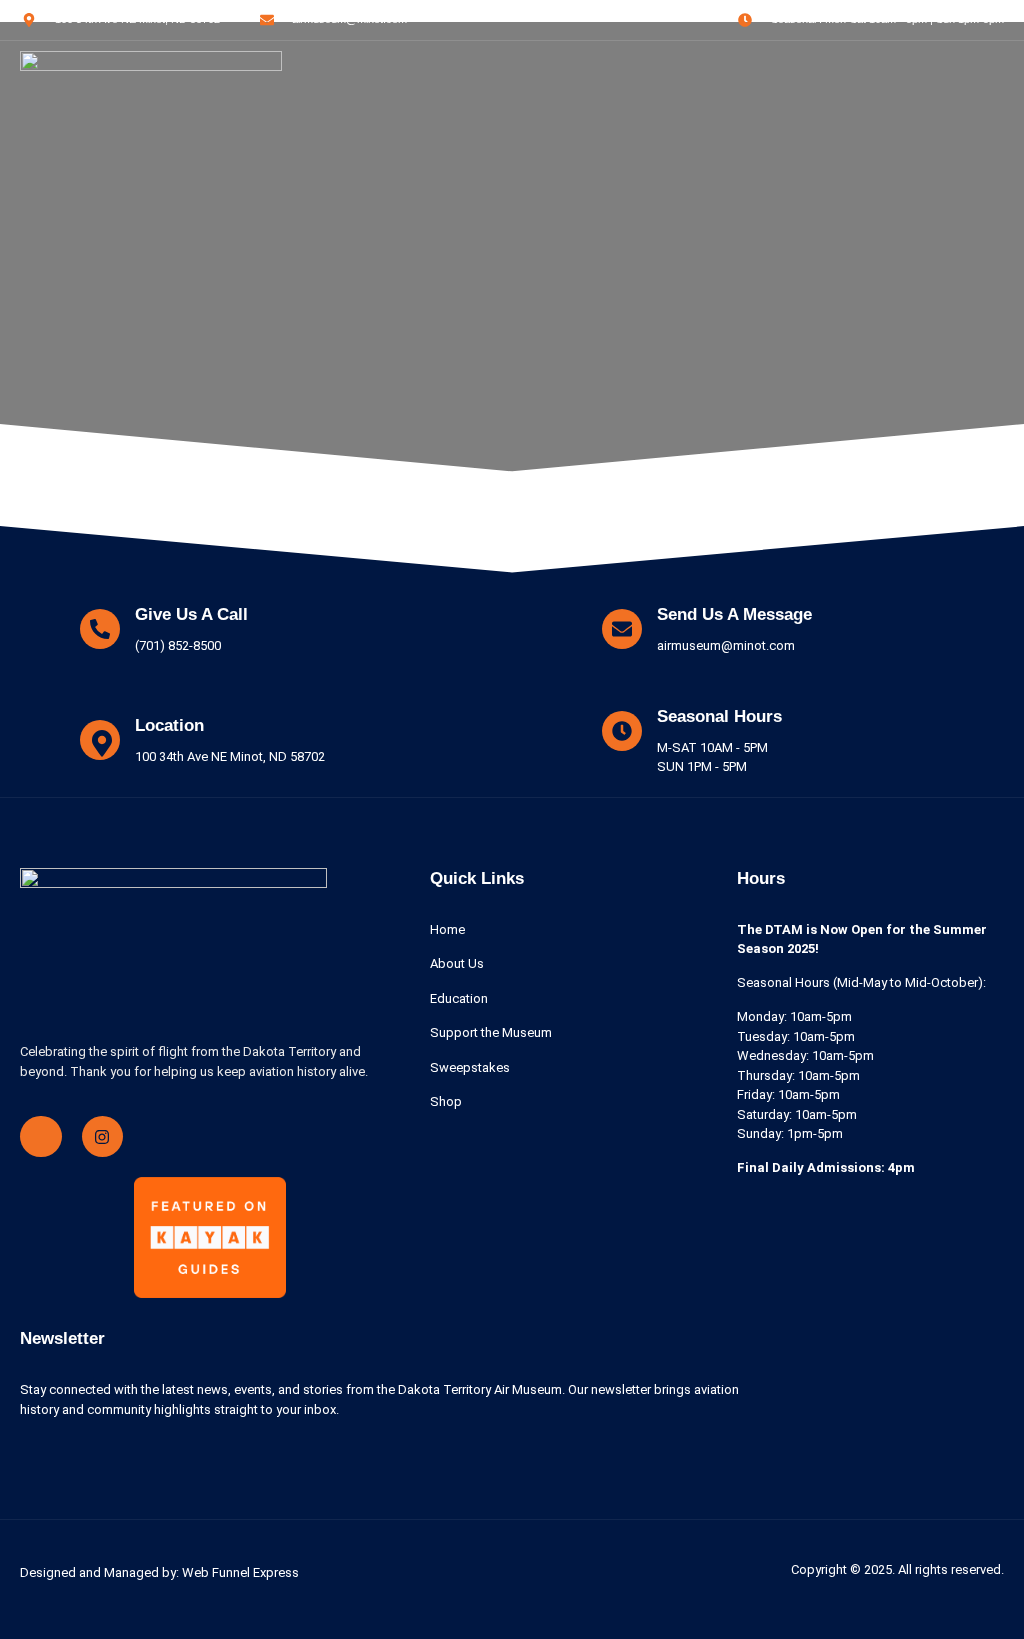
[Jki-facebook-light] (41, 1137)
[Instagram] (103, 1137)
